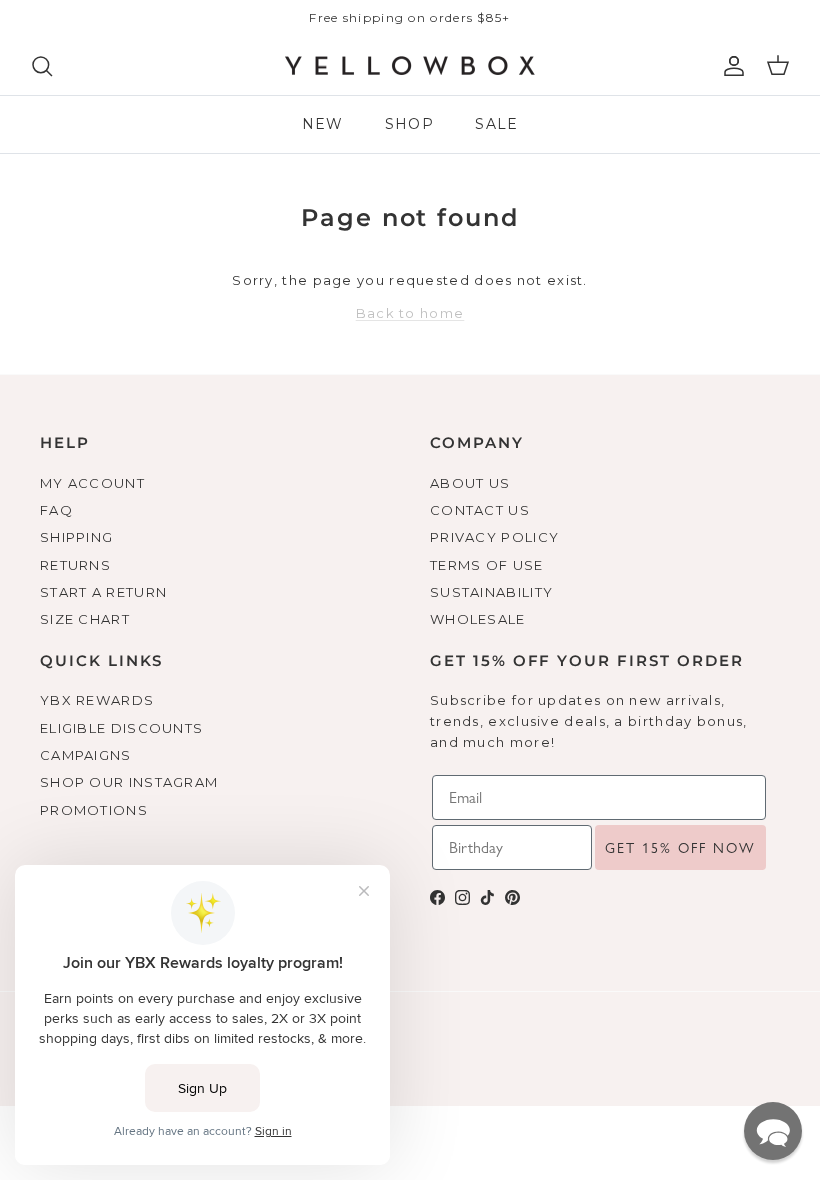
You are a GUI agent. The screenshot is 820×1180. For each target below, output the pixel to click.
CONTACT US (480, 510)
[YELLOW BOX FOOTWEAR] (410, 66)
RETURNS (75, 565)
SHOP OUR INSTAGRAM (129, 782)
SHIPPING (76, 537)
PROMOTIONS (94, 810)
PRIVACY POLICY (494, 537)
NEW (323, 124)
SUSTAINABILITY (491, 592)
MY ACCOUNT (92, 483)
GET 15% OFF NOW (680, 848)
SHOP (409, 124)
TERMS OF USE (487, 565)
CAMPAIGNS (86, 755)
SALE (496, 124)
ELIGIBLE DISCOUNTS (121, 728)
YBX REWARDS (97, 700)
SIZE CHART (85, 619)
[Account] (730, 66)
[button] (773, 1131)
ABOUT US (470, 483)
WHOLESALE (478, 619)
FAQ (56, 510)
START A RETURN (103, 592)
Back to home (410, 313)
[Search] (42, 66)
